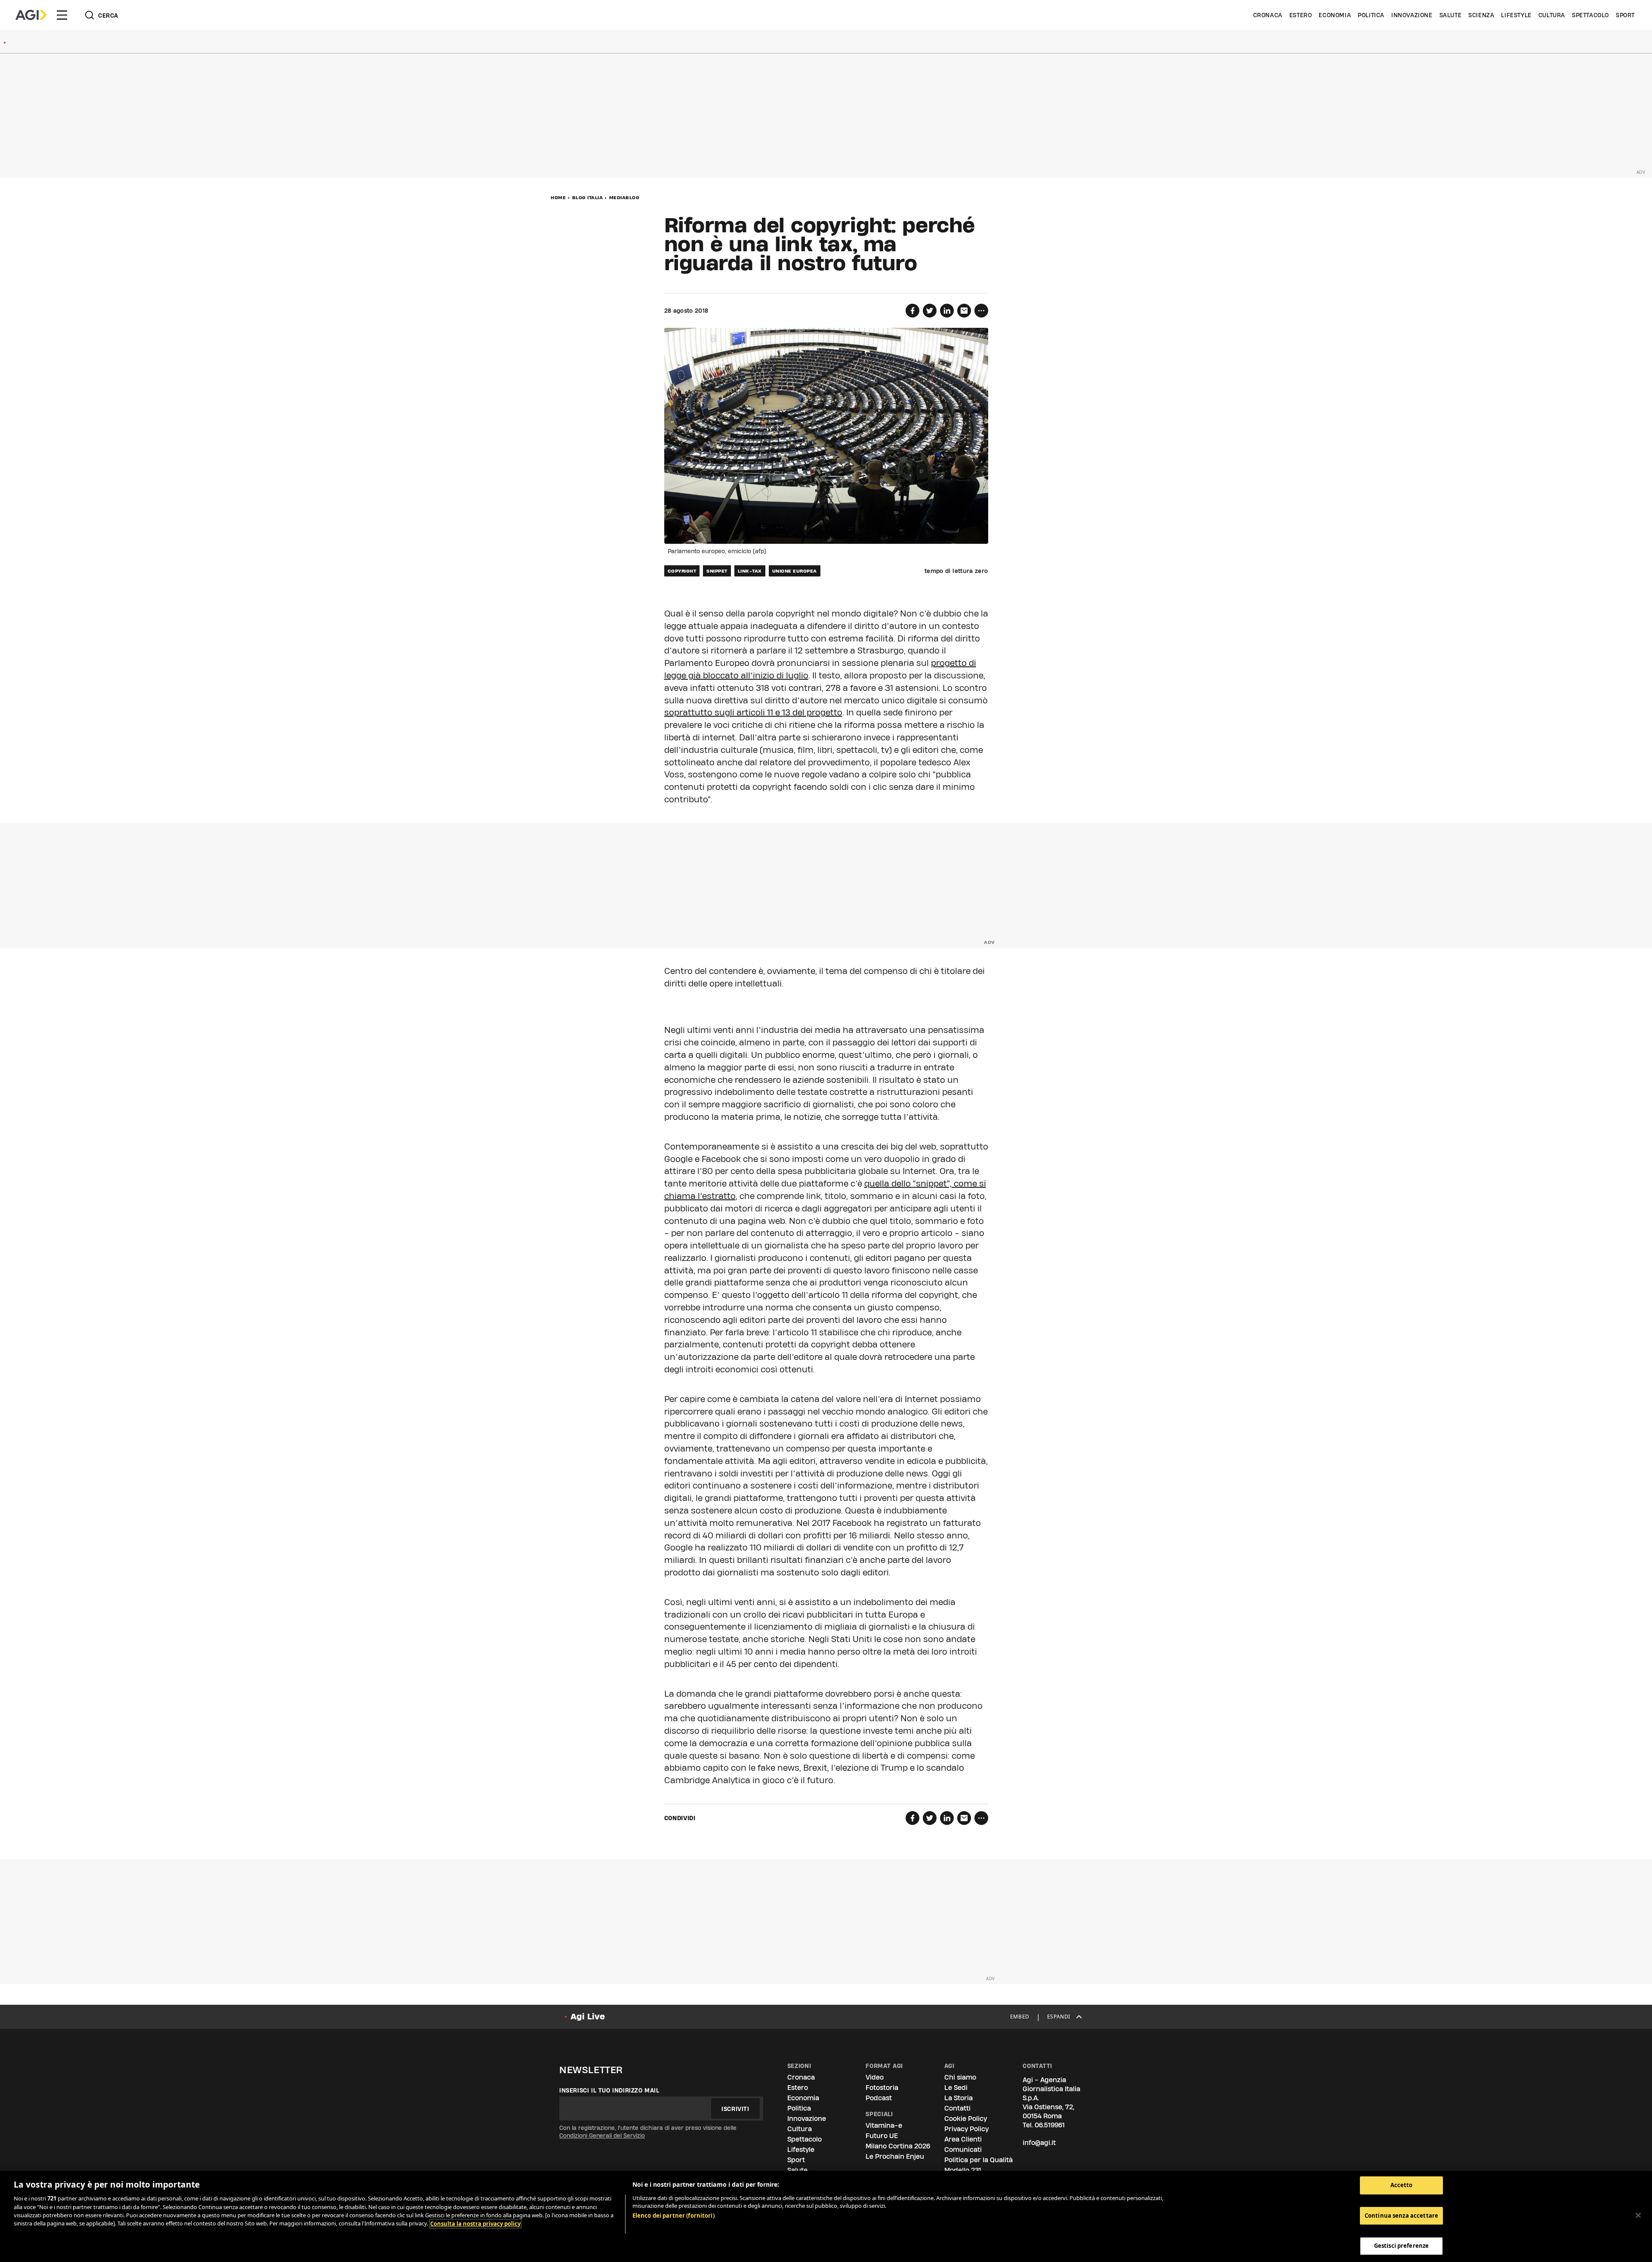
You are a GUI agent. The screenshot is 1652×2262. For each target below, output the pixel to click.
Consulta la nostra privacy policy (475, 2224)
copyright (682, 571)
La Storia (959, 2098)
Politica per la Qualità (979, 2160)
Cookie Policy (966, 2119)
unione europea (795, 571)
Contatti (957, 2108)
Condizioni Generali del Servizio (602, 2136)
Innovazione (1412, 15)
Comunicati (963, 2150)
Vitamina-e (884, 2125)
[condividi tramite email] (964, 311)
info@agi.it (1039, 2143)
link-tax (750, 571)
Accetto (1402, 2185)
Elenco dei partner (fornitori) (673, 2216)
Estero (1301, 15)
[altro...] (981, 311)
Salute (1451, 15)
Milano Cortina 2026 (898, 2146)
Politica (1371, 15)
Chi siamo (960, 2077)
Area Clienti (963, 2139)
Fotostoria (882, 2088)
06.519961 (1050, 2125)
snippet (717, 571)
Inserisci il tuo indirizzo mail (609, 2090)
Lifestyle (1516, 15)
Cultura (1552, 15)
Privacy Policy (966, 2129)
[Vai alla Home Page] (31, 15)
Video (875, 2077)
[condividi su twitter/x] (930, 311)
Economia (1335, 15)
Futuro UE (882, 2136)
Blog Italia (588, 197)
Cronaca (1268, 15)
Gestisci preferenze (1401, 2246)
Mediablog (624, 197)
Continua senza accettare (1401, 2216)
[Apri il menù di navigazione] (62, 15)
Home (558, 197)
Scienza (1481, 15)
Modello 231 (963, 2170)
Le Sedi (956, 2088)
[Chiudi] (1638, 2216)
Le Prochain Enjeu (895, 2156)
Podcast (879, 2098)
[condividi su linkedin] (947, 311)
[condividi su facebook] (912, 311)
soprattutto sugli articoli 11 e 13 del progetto (753, 712)
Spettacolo (1590, 15)
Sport (1625, 15)
